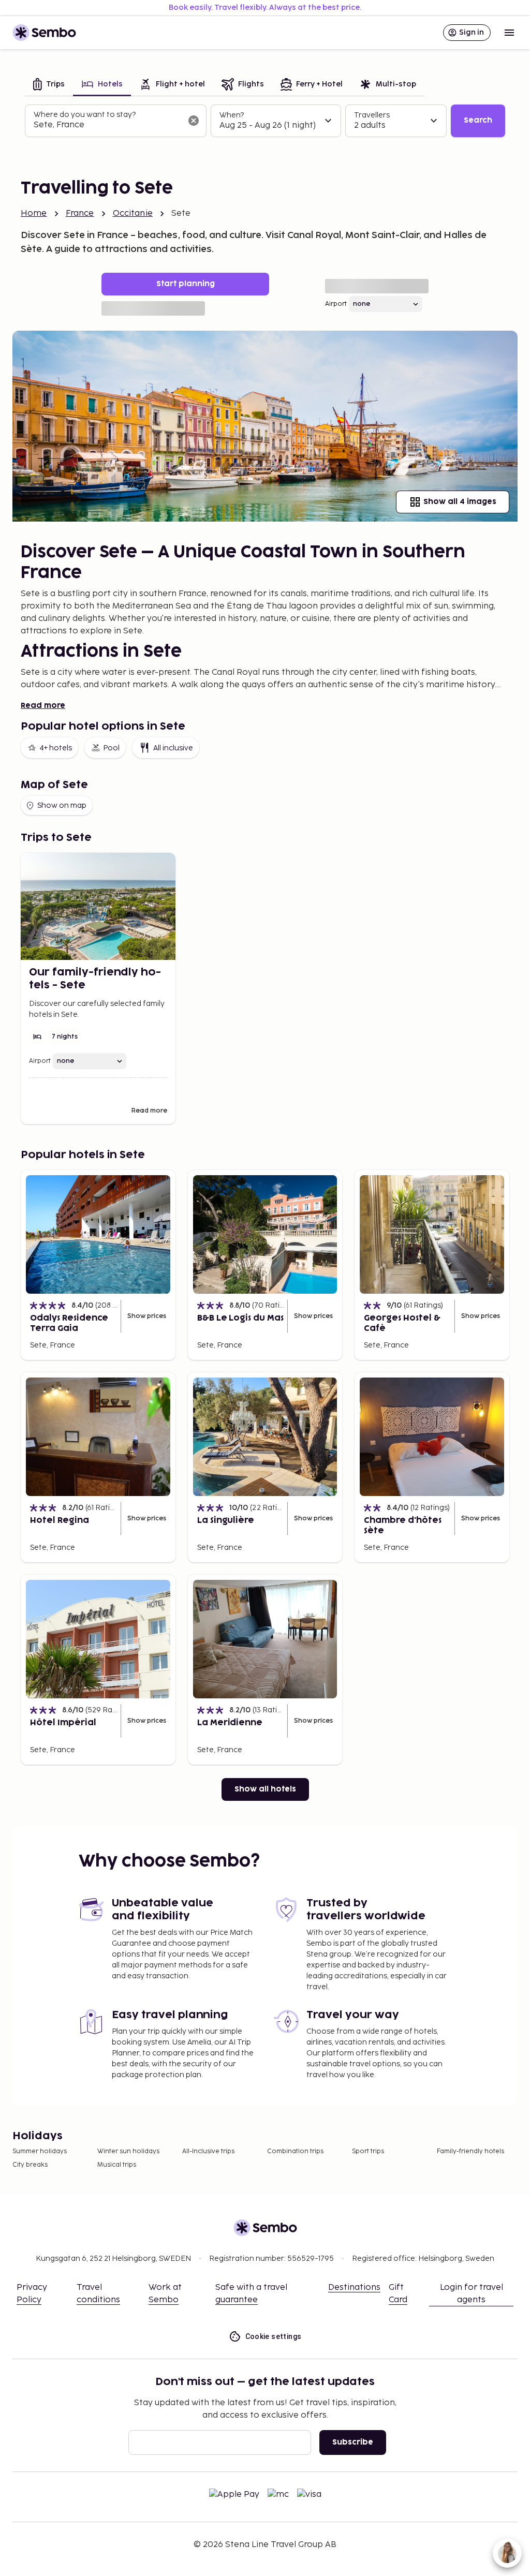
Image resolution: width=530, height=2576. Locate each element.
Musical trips (117, 2165)
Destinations (354, 2288)
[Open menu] (509, 33)
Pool (111, 748)
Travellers (372, 115)
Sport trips (368, 2151)
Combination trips (295, 2151)
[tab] (49, 85)
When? (232, 115)
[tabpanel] (265, 121)
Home (34, 213)
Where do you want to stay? (85, 115)
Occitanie (133, 213)
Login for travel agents (472, 2294)
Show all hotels (265, 1789)
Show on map (62, 805)
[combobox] (107, 125)
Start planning (186, 284)
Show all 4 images (460, 502)
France (80, 213)
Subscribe (353, 2442)
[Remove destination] (194, 121)
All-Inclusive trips (208, 2151)
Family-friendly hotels (470, 2151)
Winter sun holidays (128, 2151)
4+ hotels (56, 748)
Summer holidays (40, 2151)
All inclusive (173, 748)
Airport (336, 304)
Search (478, 120)
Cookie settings (274, 2336)
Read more (43, 706)
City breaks (30, 2165)
